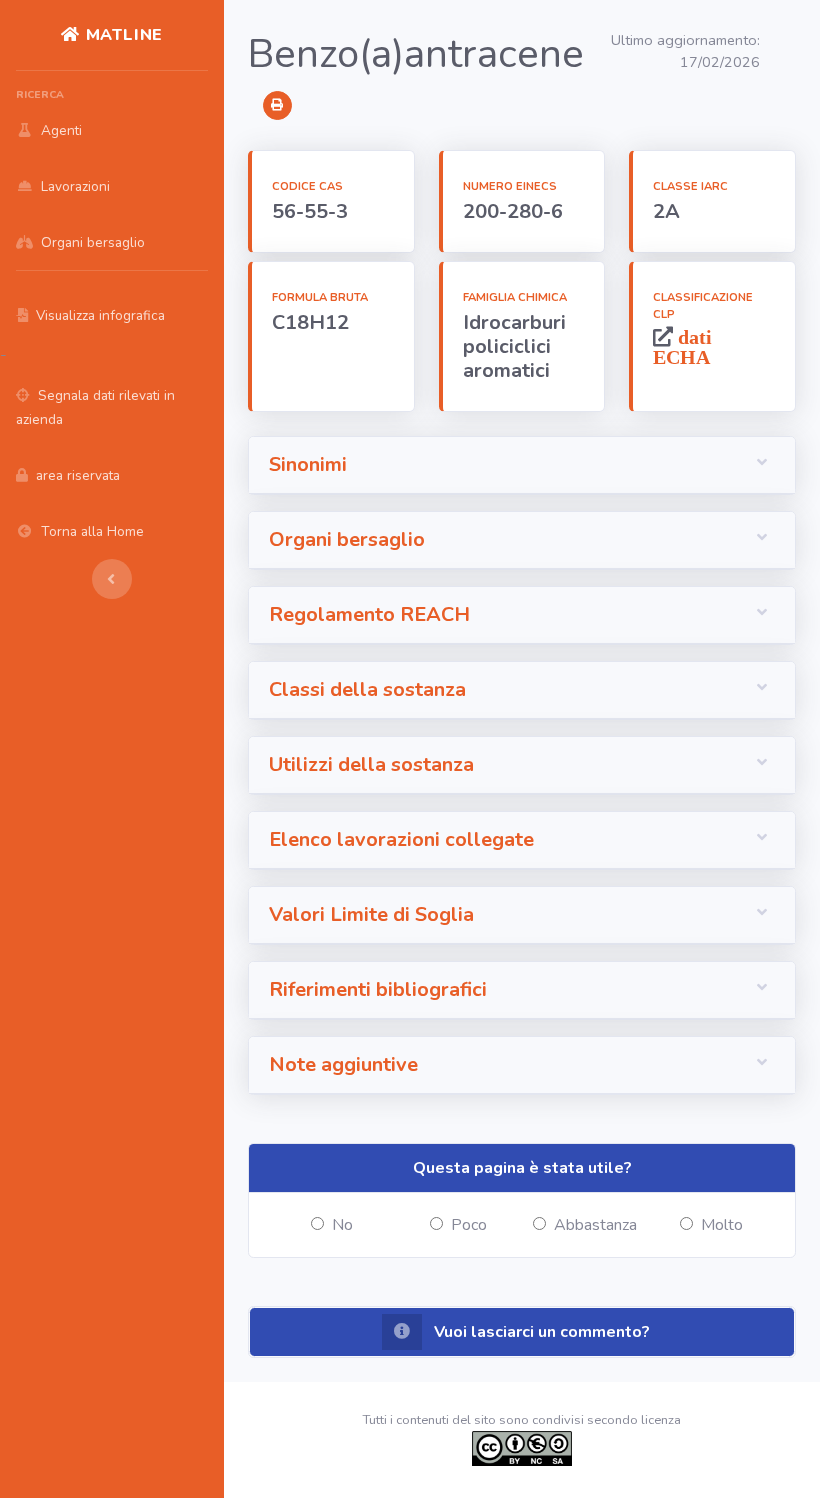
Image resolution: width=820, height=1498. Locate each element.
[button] (522, 465)
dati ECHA (682, 346)
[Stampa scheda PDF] (277, 105)
